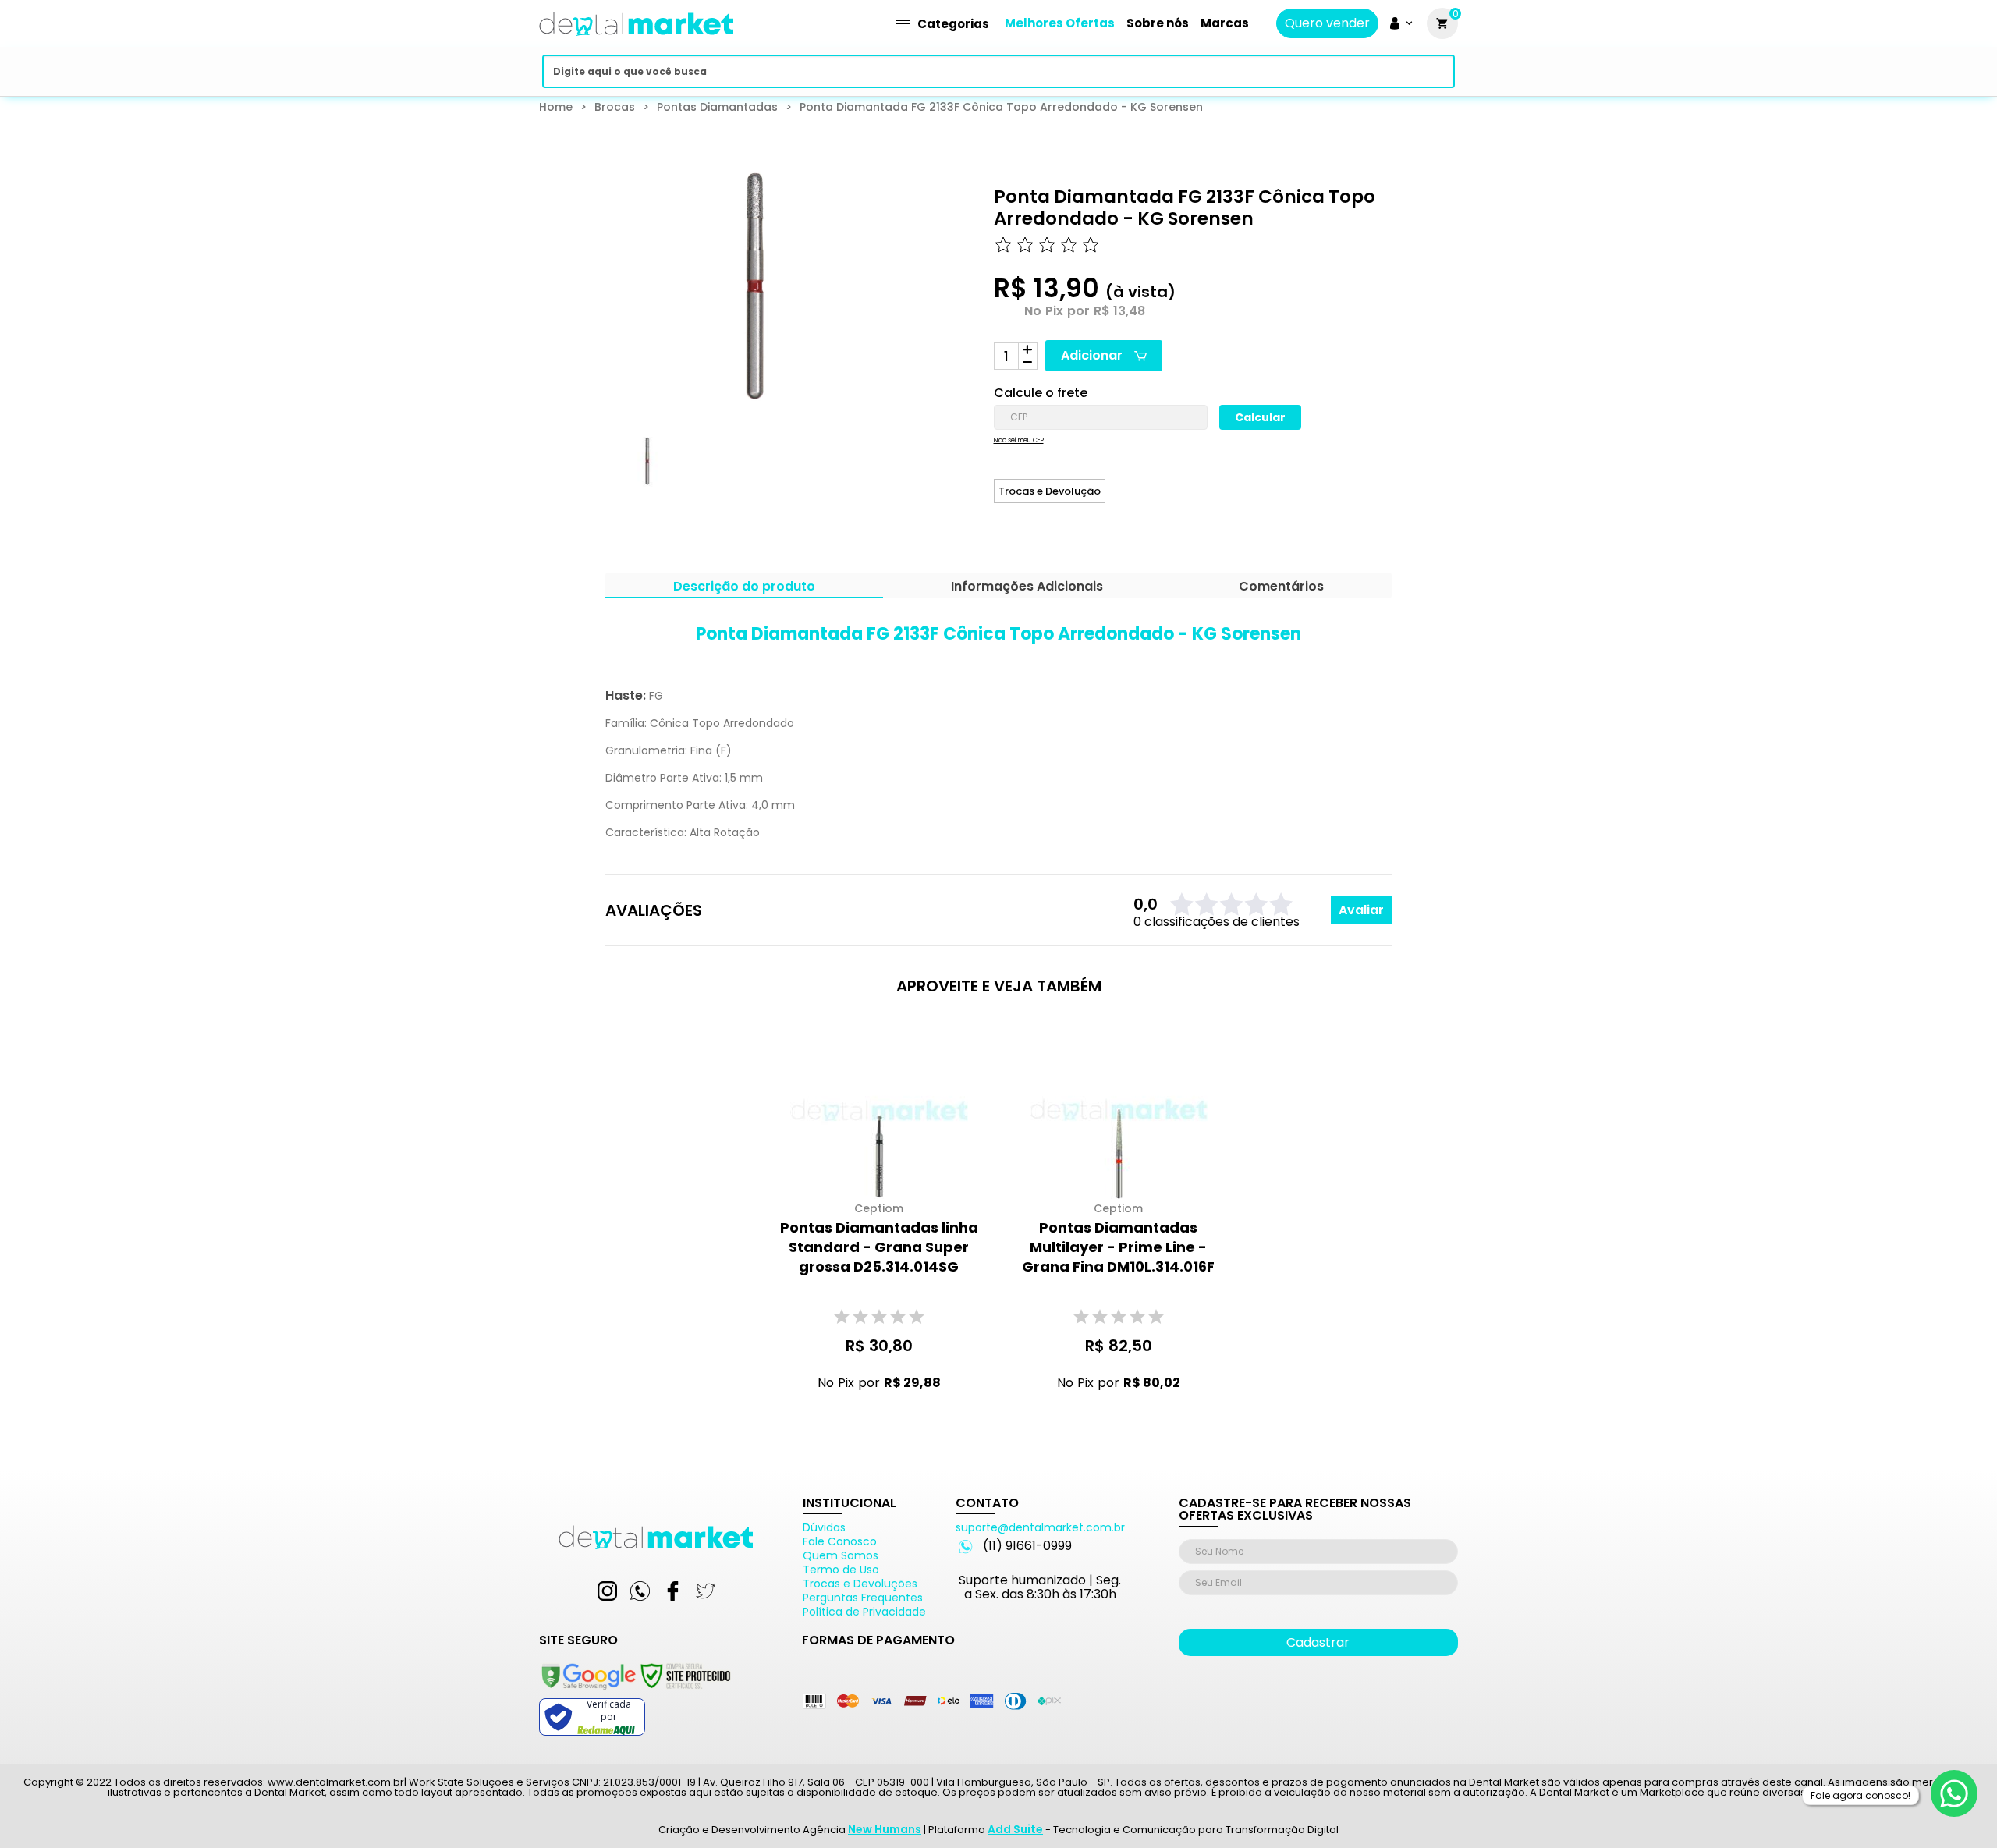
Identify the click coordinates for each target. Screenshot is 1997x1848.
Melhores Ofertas (1060, 23)
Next (871, 476)
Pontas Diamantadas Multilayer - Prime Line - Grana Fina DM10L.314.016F (1118, 1247)
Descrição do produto (744, 588)
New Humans (885, 1829)
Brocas (615, 107)
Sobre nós (1158, 23)
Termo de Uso (841, 1570)
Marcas (1225, 23)
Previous (594, 476)
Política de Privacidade (864, 1612)
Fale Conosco (840, 1541)
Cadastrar (1318, 1642)
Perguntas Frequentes (863, 1598)
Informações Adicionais (1027, 588)
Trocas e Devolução (1050, 491)
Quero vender (1327, 23)
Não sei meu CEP (1019, 441)
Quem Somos (841, 1555)
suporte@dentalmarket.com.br (1040, 1527)
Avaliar (1361, 910)
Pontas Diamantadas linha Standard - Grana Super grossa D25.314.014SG (879, 1247)
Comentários (1281, 588)
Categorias (953, 24)
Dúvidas (824, 1527)
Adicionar (1092, 355)
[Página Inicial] (637, 41)
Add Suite (1015, 1829)
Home (556, 107)
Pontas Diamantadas (717, 107)
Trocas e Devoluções (860, 1584)
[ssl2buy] (635, 1692)
